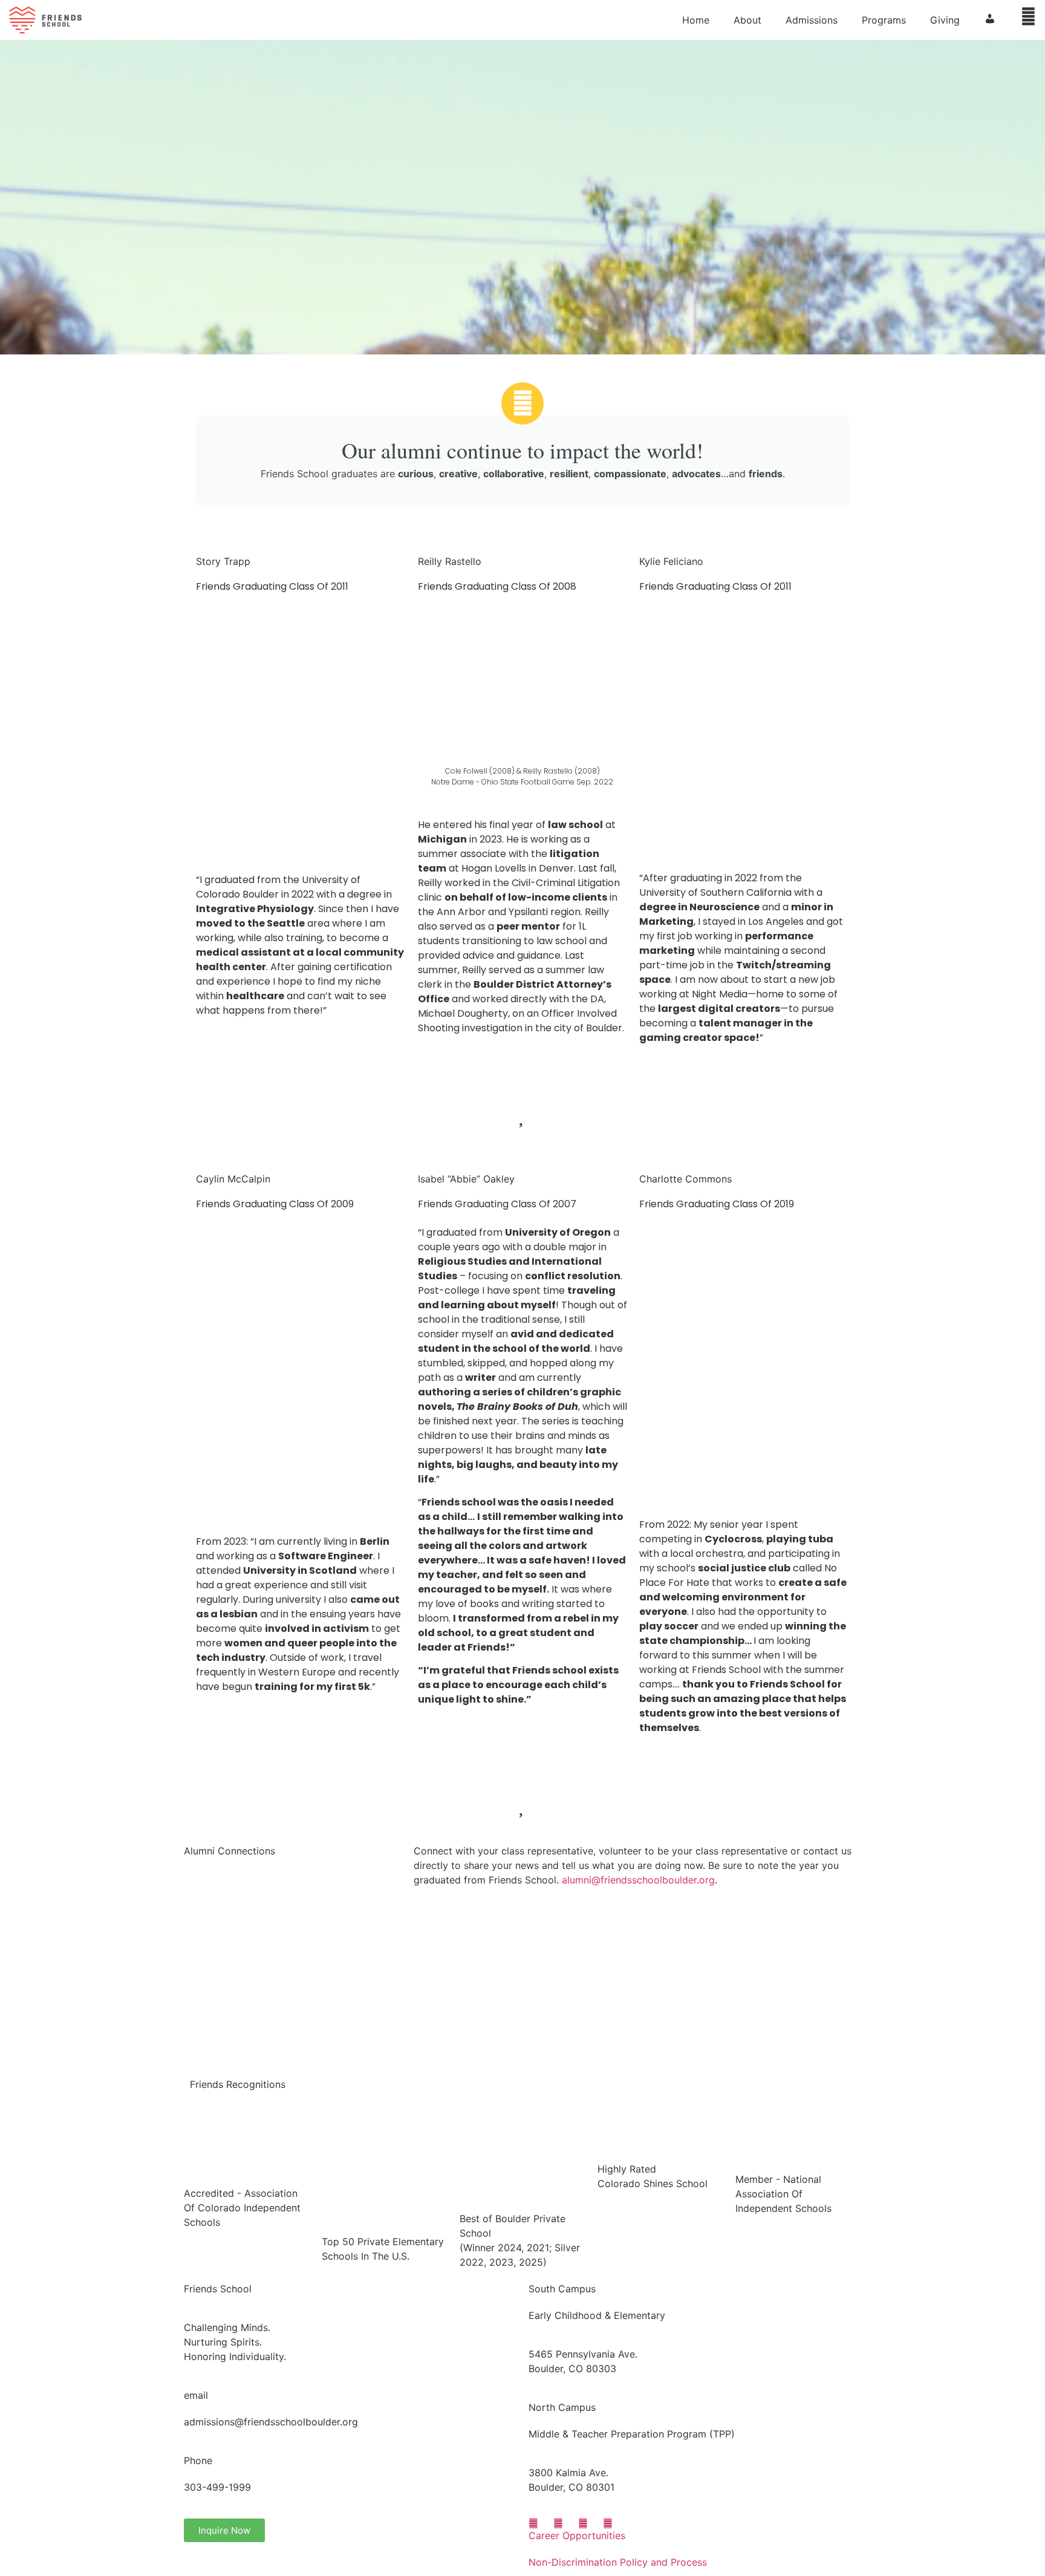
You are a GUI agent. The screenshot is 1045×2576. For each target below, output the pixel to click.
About (747, 20)
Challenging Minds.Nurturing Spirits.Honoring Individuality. (235, 2342)
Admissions (812, 20)
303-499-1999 (217, 2487)
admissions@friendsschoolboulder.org (271, 2422)
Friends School (218, 2289)
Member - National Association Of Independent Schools (783, 2194)
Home (696, 20)
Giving (945, 20)
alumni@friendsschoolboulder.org (638, 1880)
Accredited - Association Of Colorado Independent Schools (242, 2208)
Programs (884, 20)
